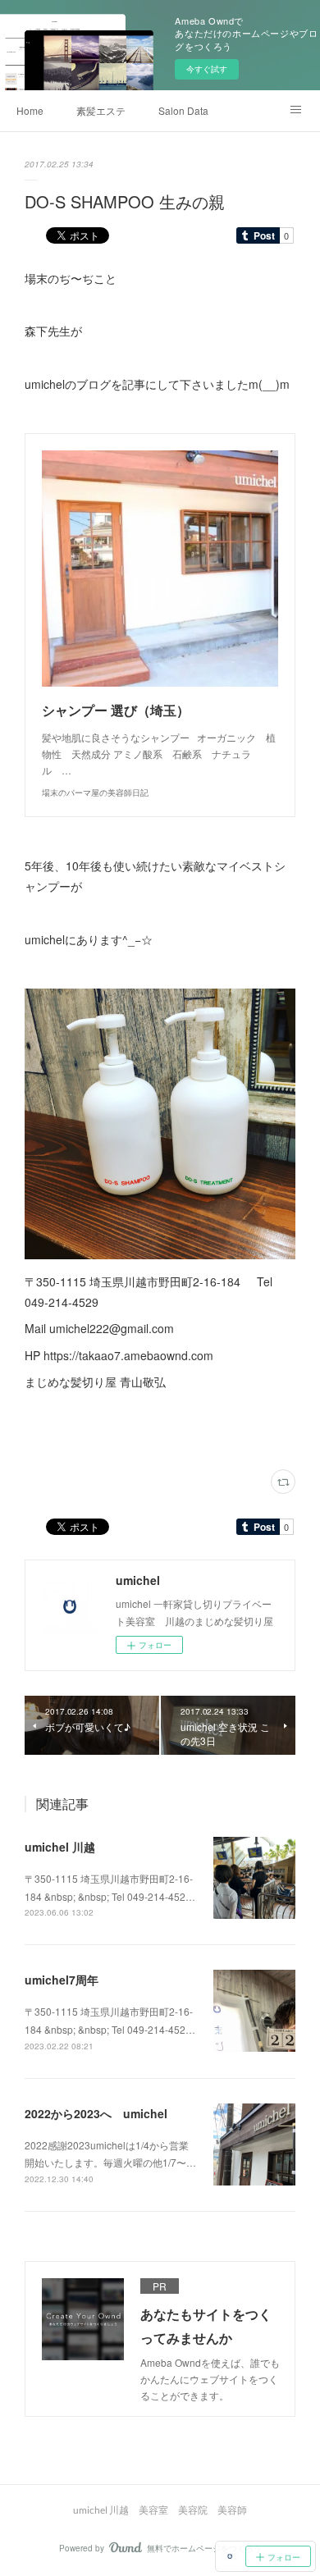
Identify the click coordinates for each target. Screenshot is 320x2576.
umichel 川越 (60, 1847)
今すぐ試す (207, 69)
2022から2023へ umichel (96, 2113)
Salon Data (183, 110)
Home (30, 110)
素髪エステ (101, 110)
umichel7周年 (62, 1980)
